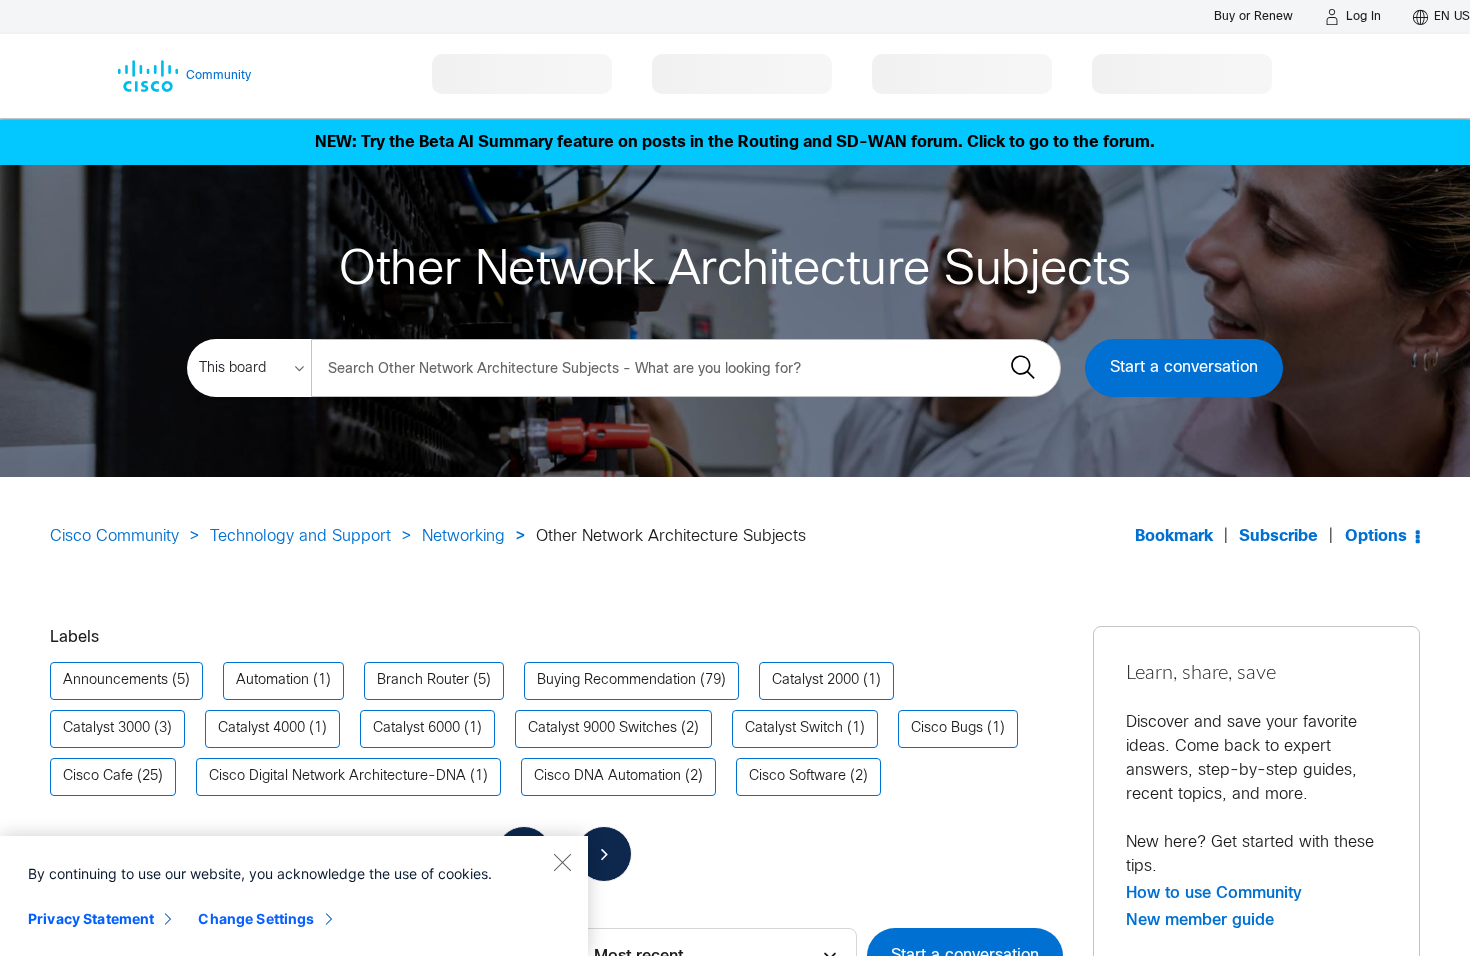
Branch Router (423, 680)
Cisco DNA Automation (607, 776)
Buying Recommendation (616, 680)
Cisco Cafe (98, 776)
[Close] (562, 862)
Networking (463, 536)
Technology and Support (300, 536)
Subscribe (1278, 536)
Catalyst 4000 (261, 728)
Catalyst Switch (794, 728)
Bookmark (1174, 536)
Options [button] (1376, 536)
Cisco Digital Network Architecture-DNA (337, 776)
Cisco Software (797, 776)
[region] (294, 896)
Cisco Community (114, 536)
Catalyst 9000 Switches (602, 728)
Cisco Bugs (947, 728)
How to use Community (1214, 893)
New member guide (1200, 920)
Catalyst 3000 (106, 728)
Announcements (115, 680)
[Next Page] (604, 854)
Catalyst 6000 (416, 728)
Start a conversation (1184, 367)
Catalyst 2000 (815, 680)
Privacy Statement (91, 918)
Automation (272, 680)
